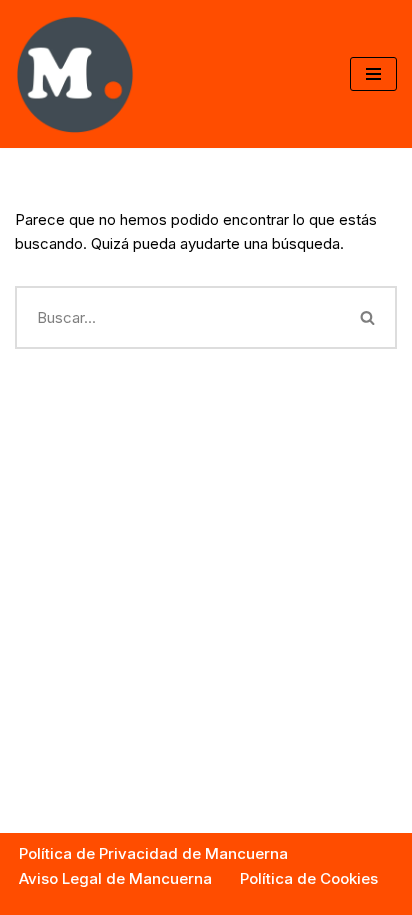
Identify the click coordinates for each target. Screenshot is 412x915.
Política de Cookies (309, 878)
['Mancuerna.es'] (75, 74)
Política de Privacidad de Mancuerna (153, 853)
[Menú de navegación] (373, 74)
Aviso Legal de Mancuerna (115, 878)
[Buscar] (369, 317)
